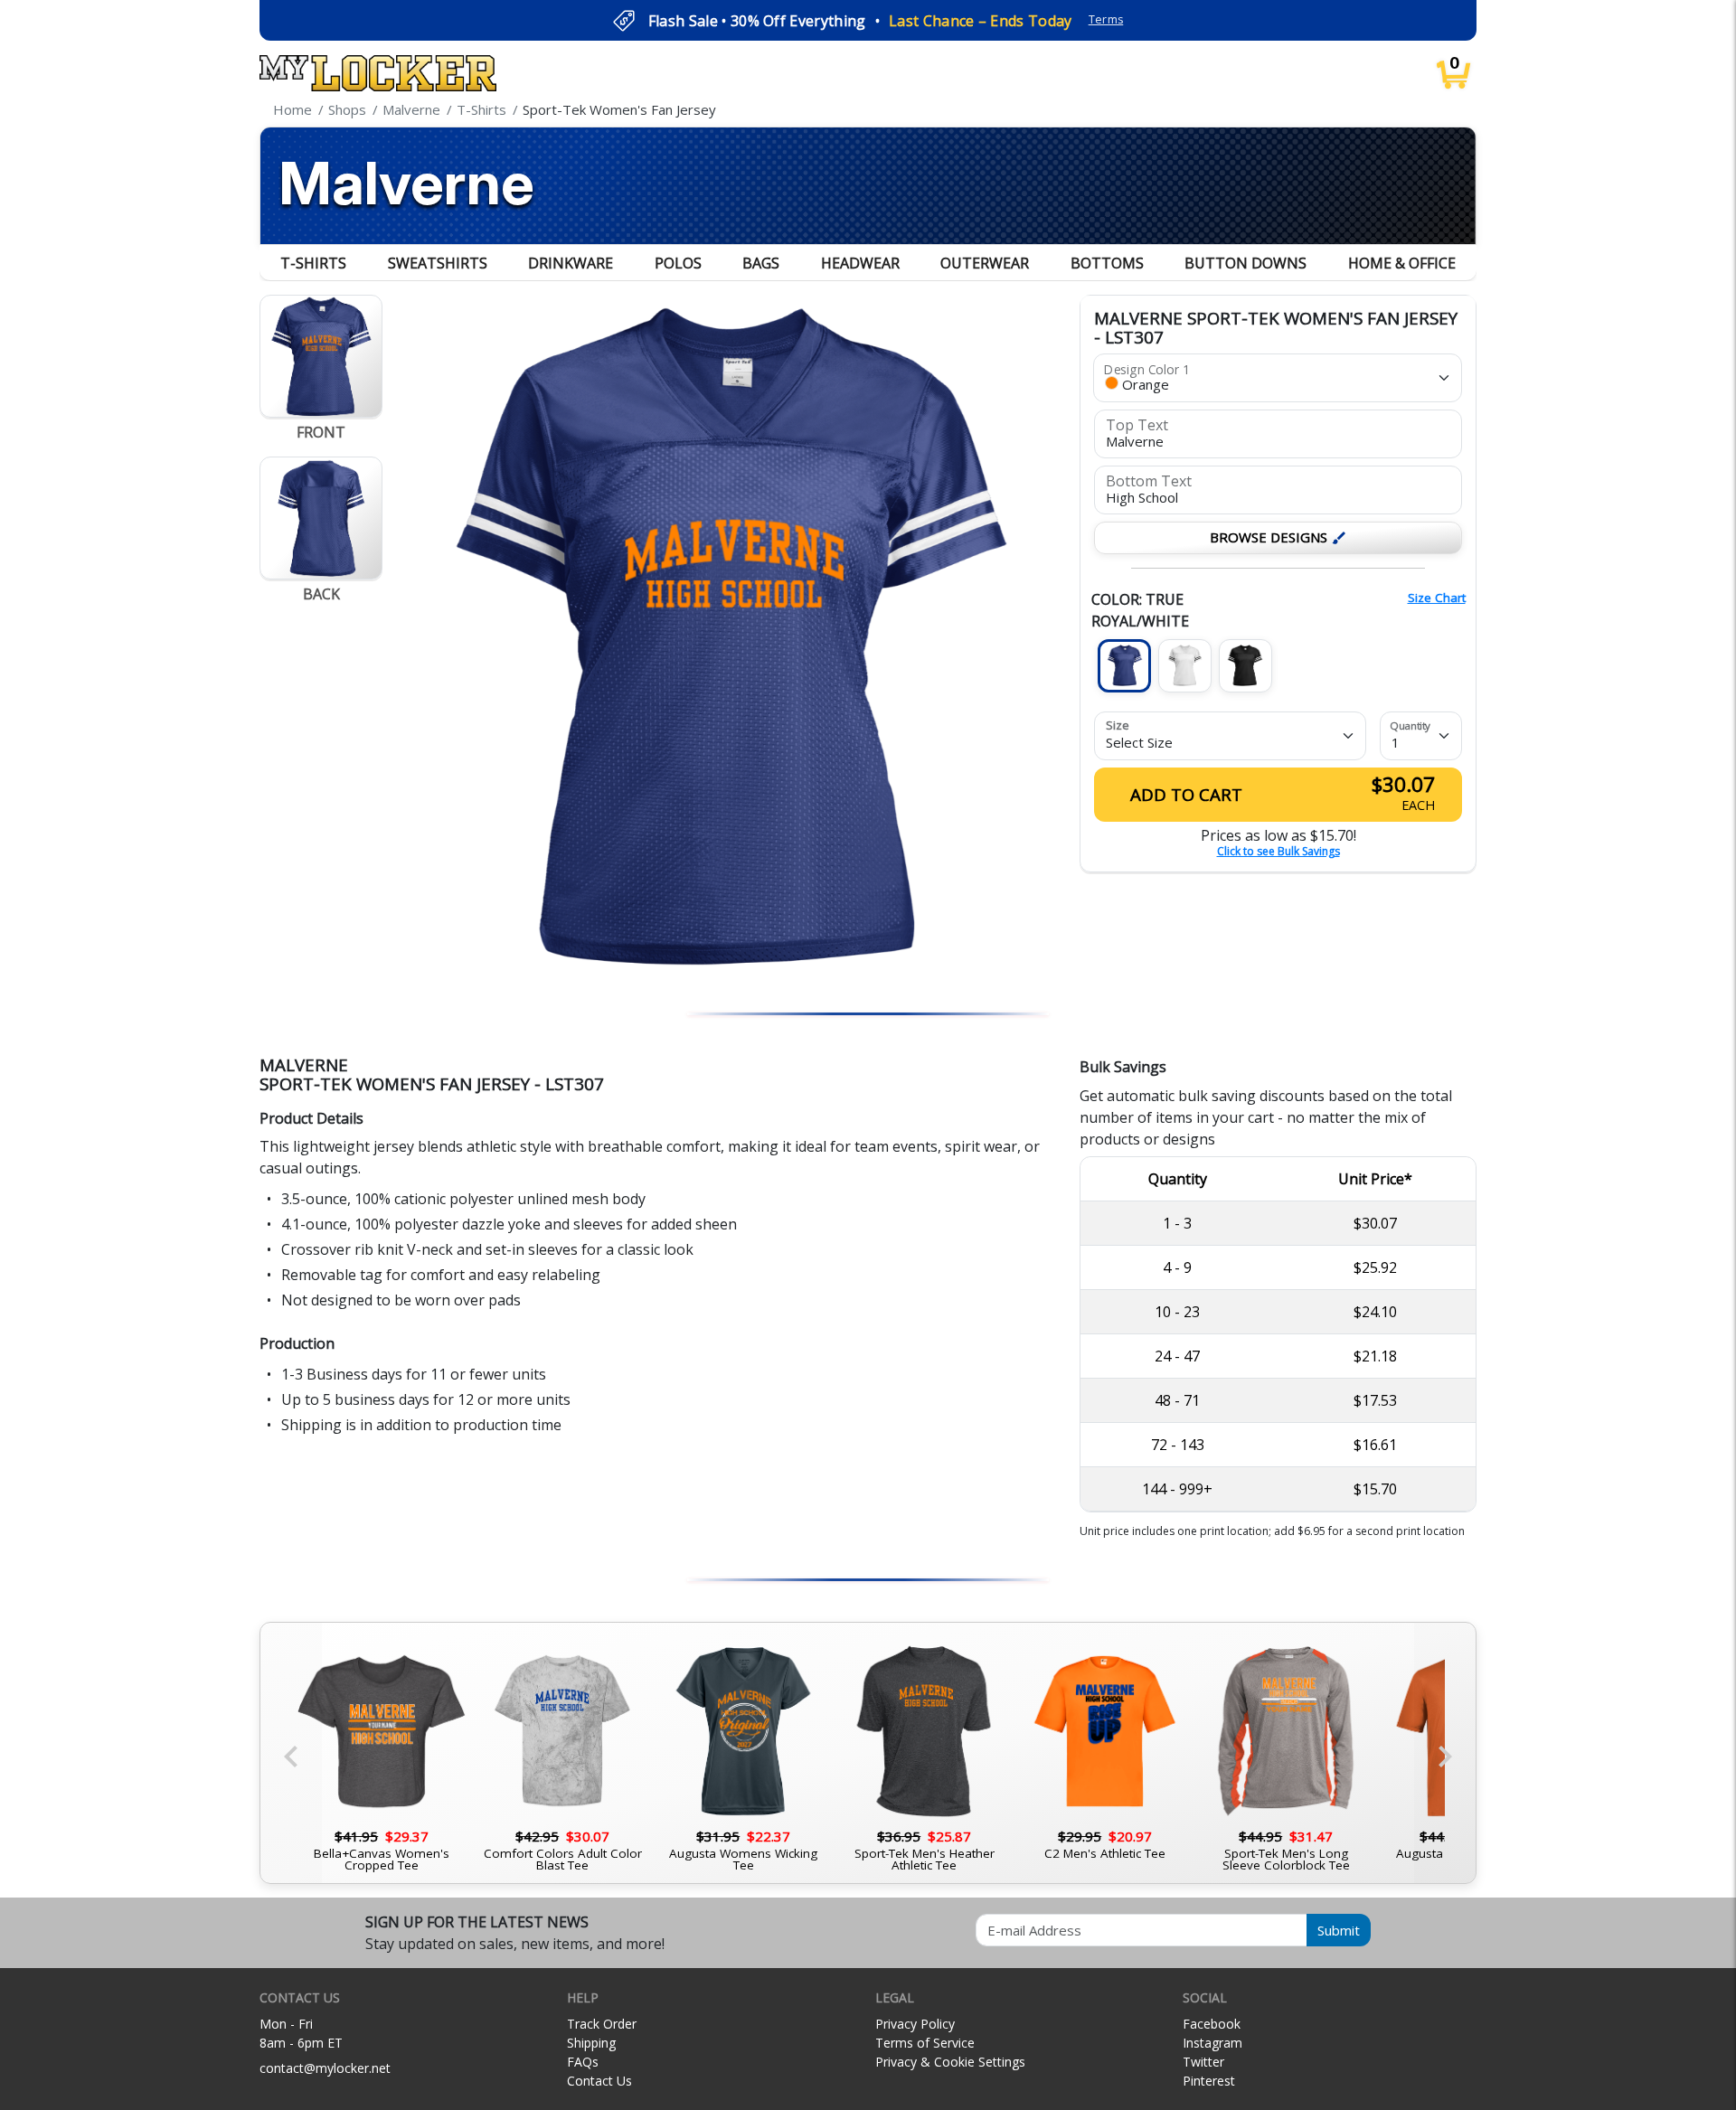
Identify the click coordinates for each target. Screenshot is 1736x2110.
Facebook (1212, 2024)
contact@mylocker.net (325, 2068)
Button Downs (1245, 263)
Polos (678, 263)
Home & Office (1402, 263)
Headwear (860, 263)
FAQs (583, 2062)
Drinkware (571, 263)
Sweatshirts (438, 263)
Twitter (1203, 2062)
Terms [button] (1106, 19)
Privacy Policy (915, 2024)
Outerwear (985, 263)
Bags (761, 263)
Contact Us (599, 2081)
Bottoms (1107, 263)
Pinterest (1209, 2081)
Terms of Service (925, 2043)
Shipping (591, 2043)
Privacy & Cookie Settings (950, 2062)
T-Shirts (313, 263)
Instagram (1212, 2043)
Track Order (602, 2024)
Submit (1339, 1930)
